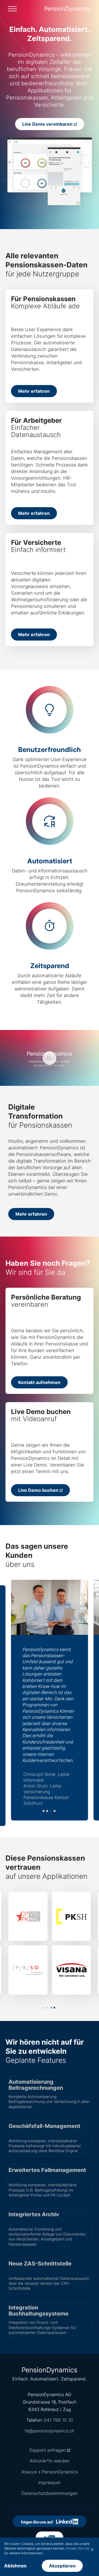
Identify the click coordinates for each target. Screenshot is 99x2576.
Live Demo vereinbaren (47, 124)
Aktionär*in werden (50, 2461)
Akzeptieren (62, 2566)
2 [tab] (47, 1811)
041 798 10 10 (58, 2420)
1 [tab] (44, 1811)
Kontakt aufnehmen (39, 1382)
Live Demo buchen (38, 1490)
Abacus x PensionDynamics (50, 2472)
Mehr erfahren (34, 391)
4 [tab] (55, 1811)
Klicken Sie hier (78, 2548)
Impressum (50, 2482)
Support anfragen (47, 2450)
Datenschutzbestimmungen (50, 2493)
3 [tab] (51, 1811)
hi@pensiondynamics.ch (50, 2431)
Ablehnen (15, 2566)
